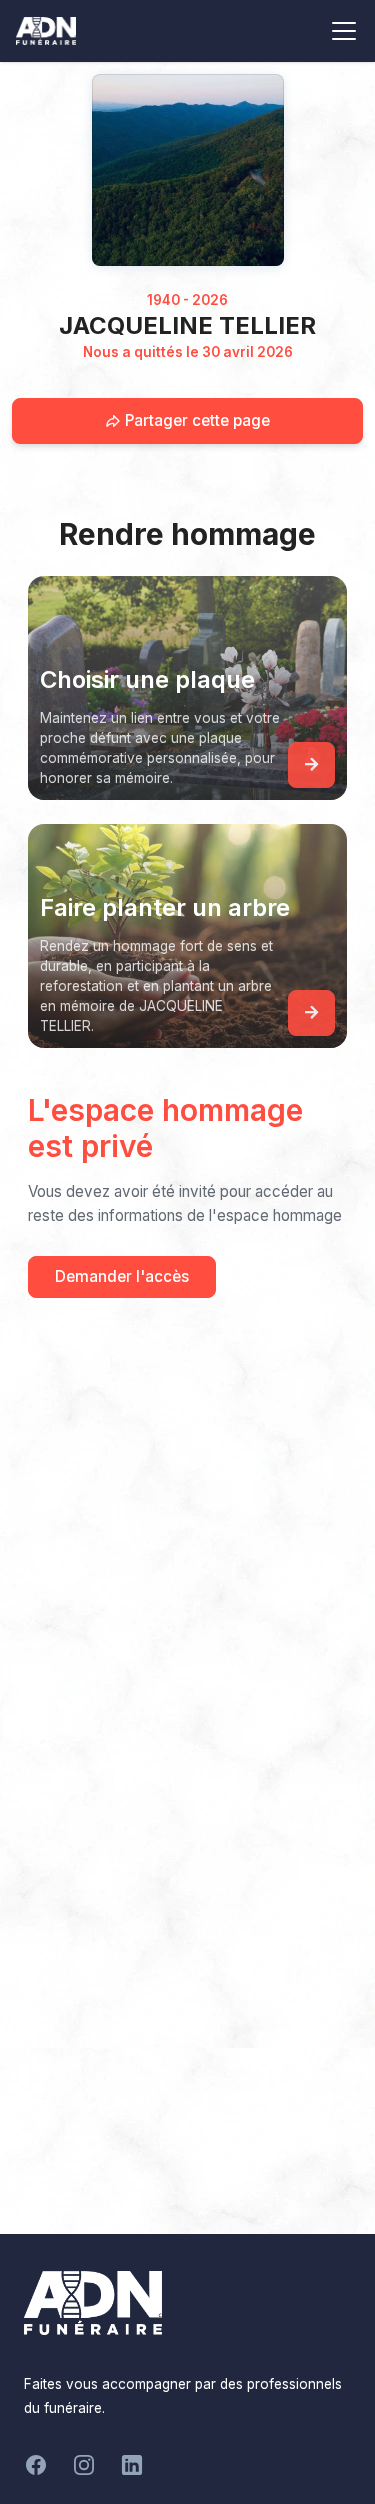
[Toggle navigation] (344, 31)
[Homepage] (188, 170)
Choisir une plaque (147, 679)
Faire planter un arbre (165, 907)
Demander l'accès (122, 1276)
